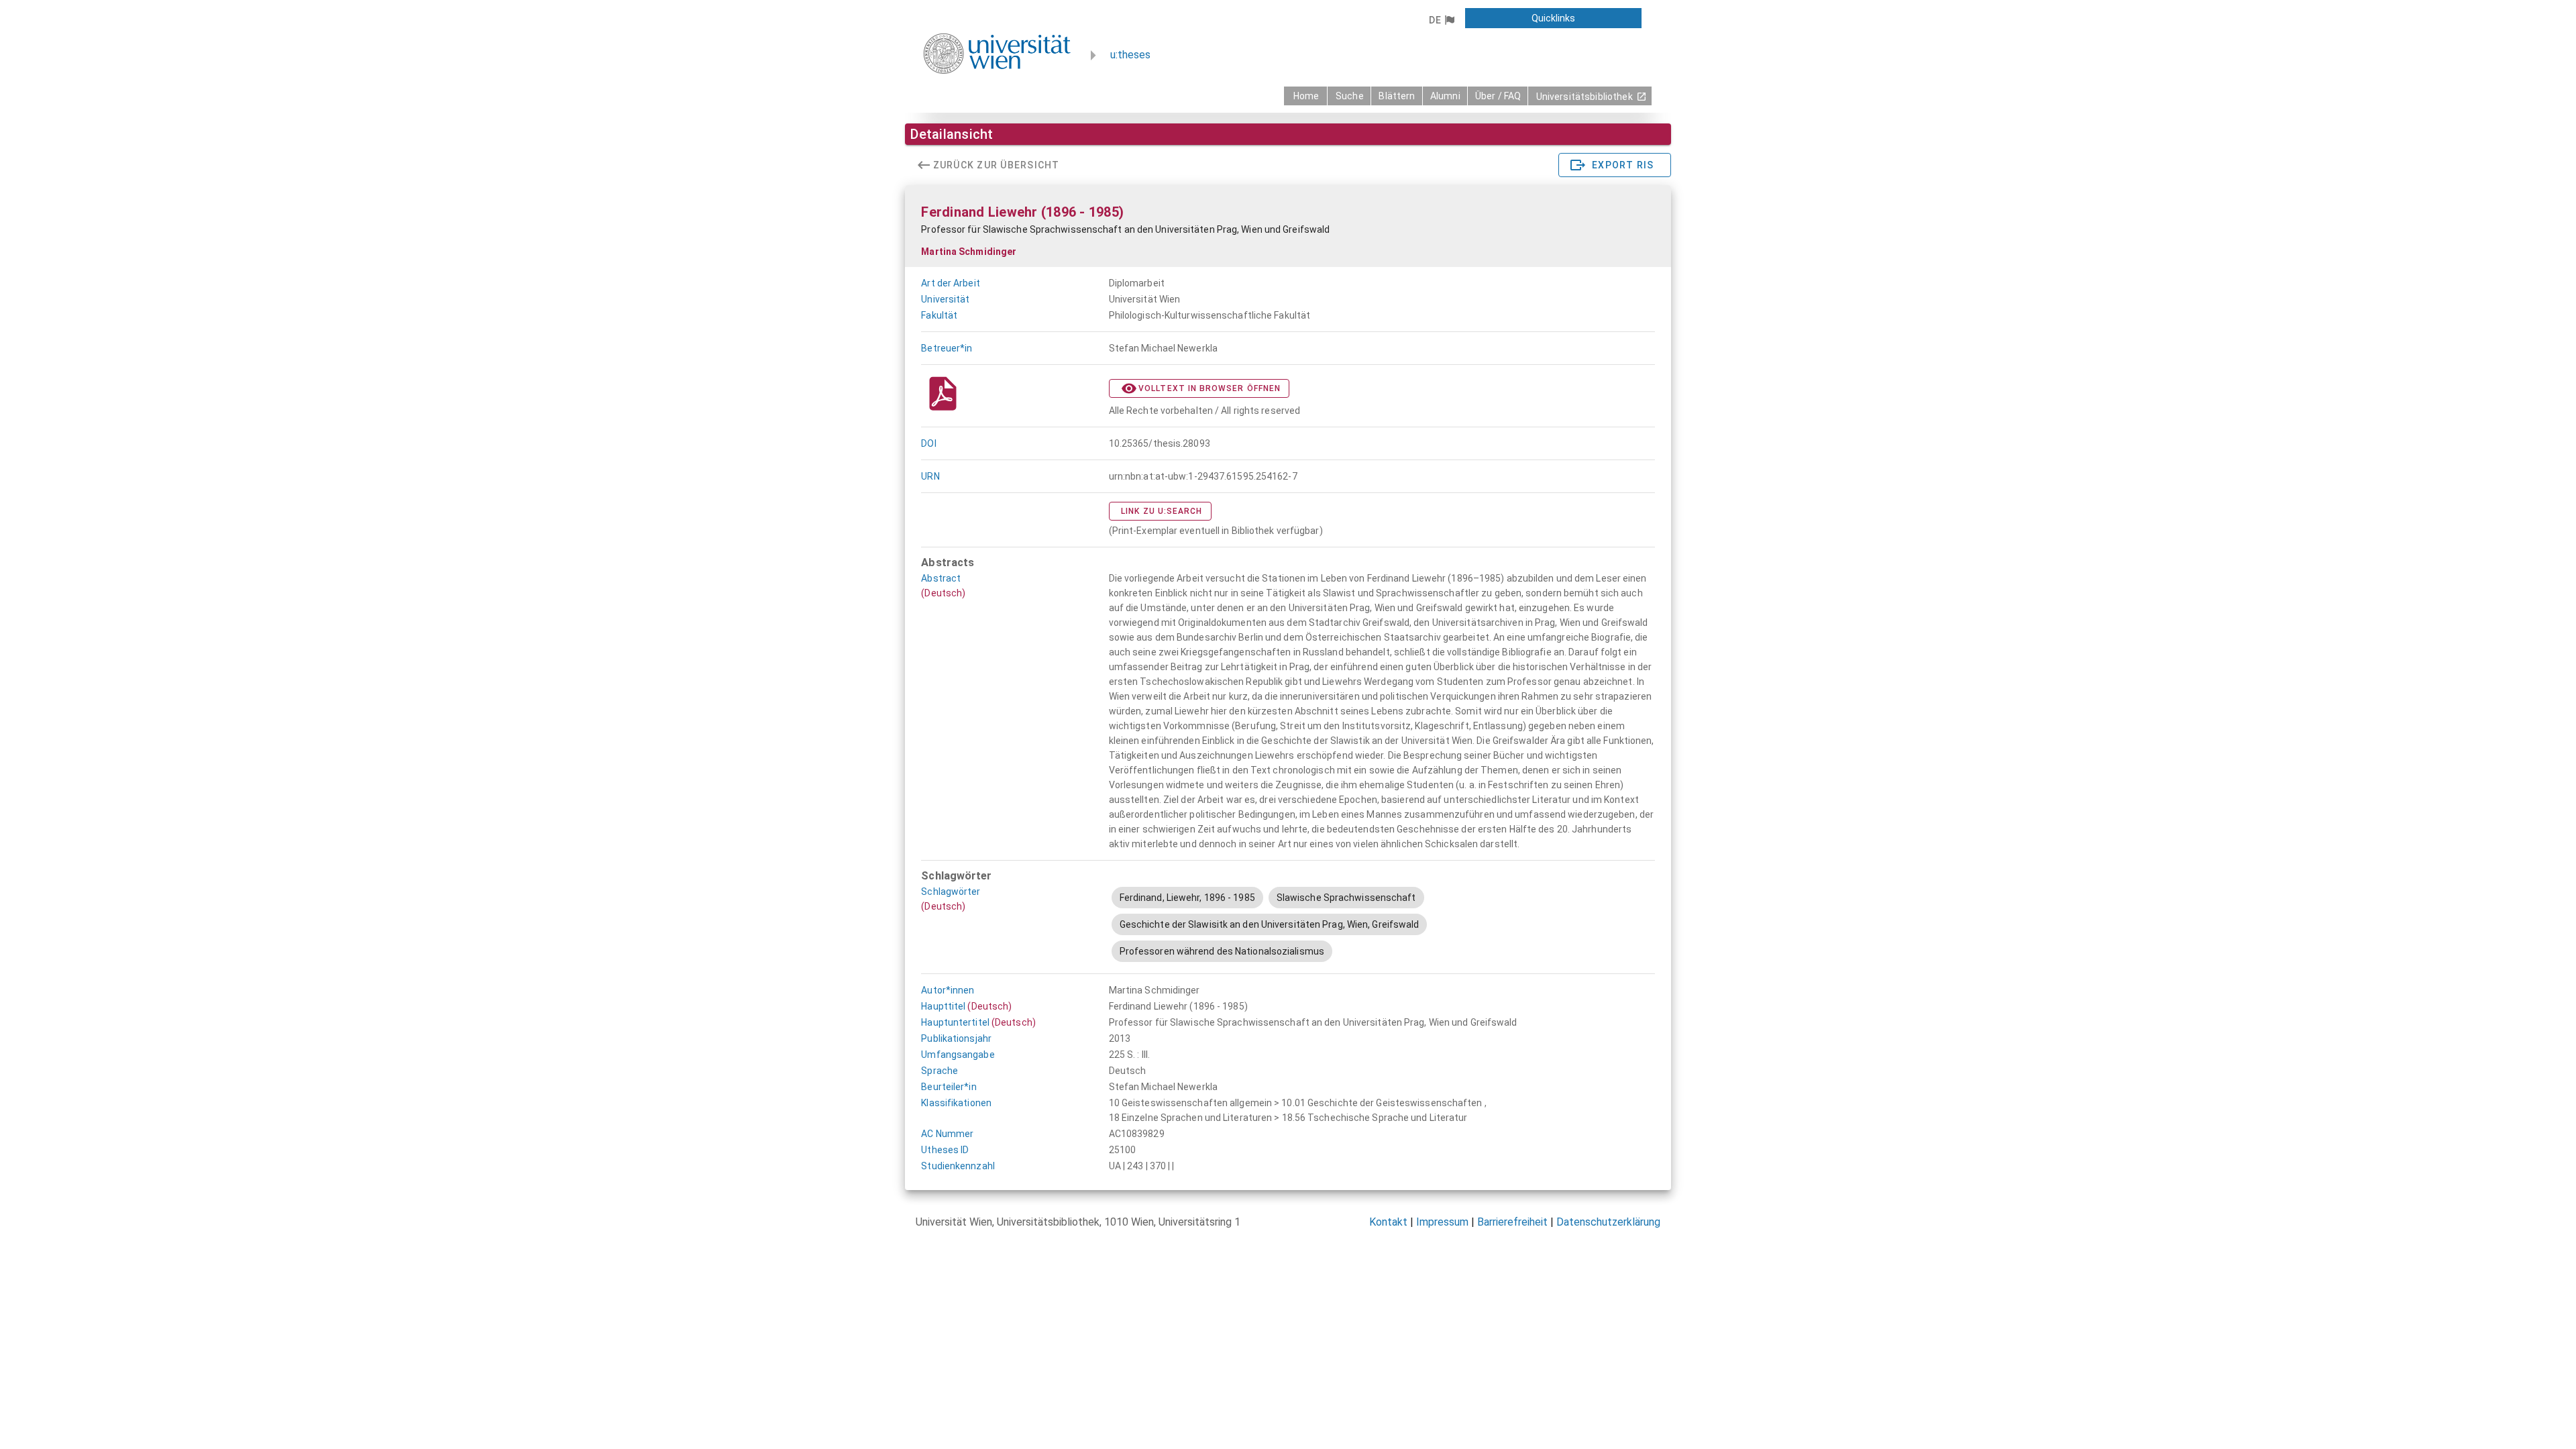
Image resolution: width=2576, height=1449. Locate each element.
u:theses (1130, 55)
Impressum (1442, 1222)
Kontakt (1388, 1222)
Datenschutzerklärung (1608, 1222)
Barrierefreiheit (1512, 1222)
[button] (1441, 20)
